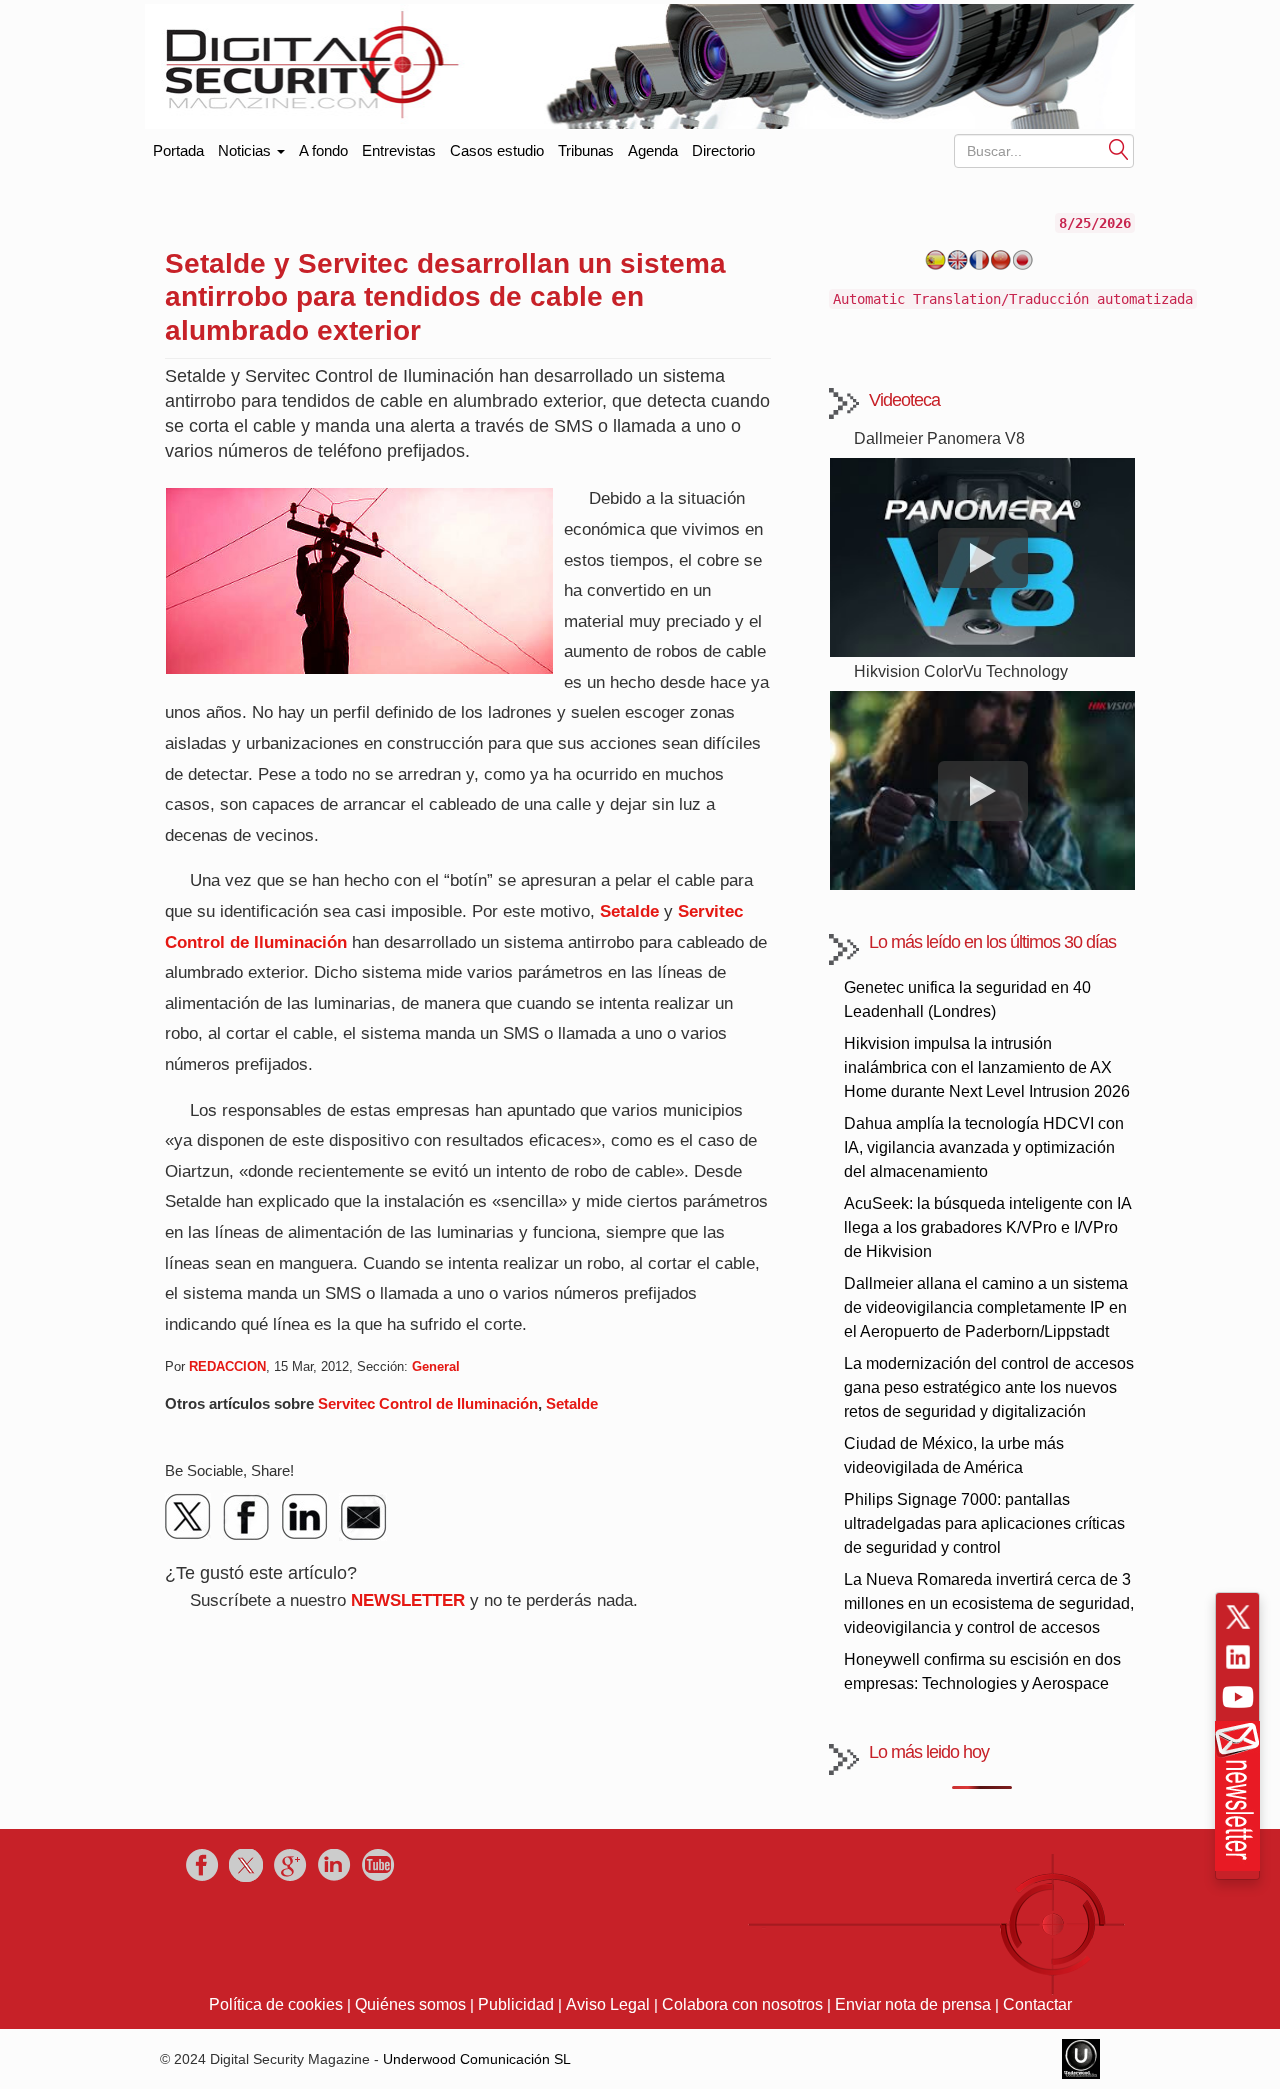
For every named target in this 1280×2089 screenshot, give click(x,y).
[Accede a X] (1238, 1617)
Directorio (723, 150)
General (436, 1366)
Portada (178, 146)
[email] (363, 1517)
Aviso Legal (608, 2004)
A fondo (323, 150)
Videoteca (904, 400)
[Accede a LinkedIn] (1238, 1657)
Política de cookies (276, 2004)
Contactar (1037, 2004)
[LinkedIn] (305, 1517)
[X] (189, 1517)
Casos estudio (497, 150)
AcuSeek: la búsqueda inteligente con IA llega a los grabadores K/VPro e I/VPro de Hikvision (987, 1227)
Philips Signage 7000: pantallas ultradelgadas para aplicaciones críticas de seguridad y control (984, 1523)
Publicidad (516, 2004)
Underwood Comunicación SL (477, 2059)
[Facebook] (247, 1517)
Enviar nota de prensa (913, 2004)
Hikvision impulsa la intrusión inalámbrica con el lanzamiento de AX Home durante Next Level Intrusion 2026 (987, 1067)
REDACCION (227, 1366)
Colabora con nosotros (742, 2004)
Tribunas (586, 150)
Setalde (629, 911)
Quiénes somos (410, 2004)
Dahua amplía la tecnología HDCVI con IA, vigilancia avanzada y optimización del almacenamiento (984, 1147)
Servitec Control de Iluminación (428, 1403)
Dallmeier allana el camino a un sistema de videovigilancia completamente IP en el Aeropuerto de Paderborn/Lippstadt (986, 1307)
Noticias (246, 150)
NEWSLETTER (408, 1600)
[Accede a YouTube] (1238, 1697)
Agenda (653, 150)
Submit (1119, 148)
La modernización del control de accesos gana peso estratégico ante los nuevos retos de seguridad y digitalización (989, 1387)
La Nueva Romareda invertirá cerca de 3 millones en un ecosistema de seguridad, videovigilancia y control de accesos (989, 1603)
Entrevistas (399, 150)
